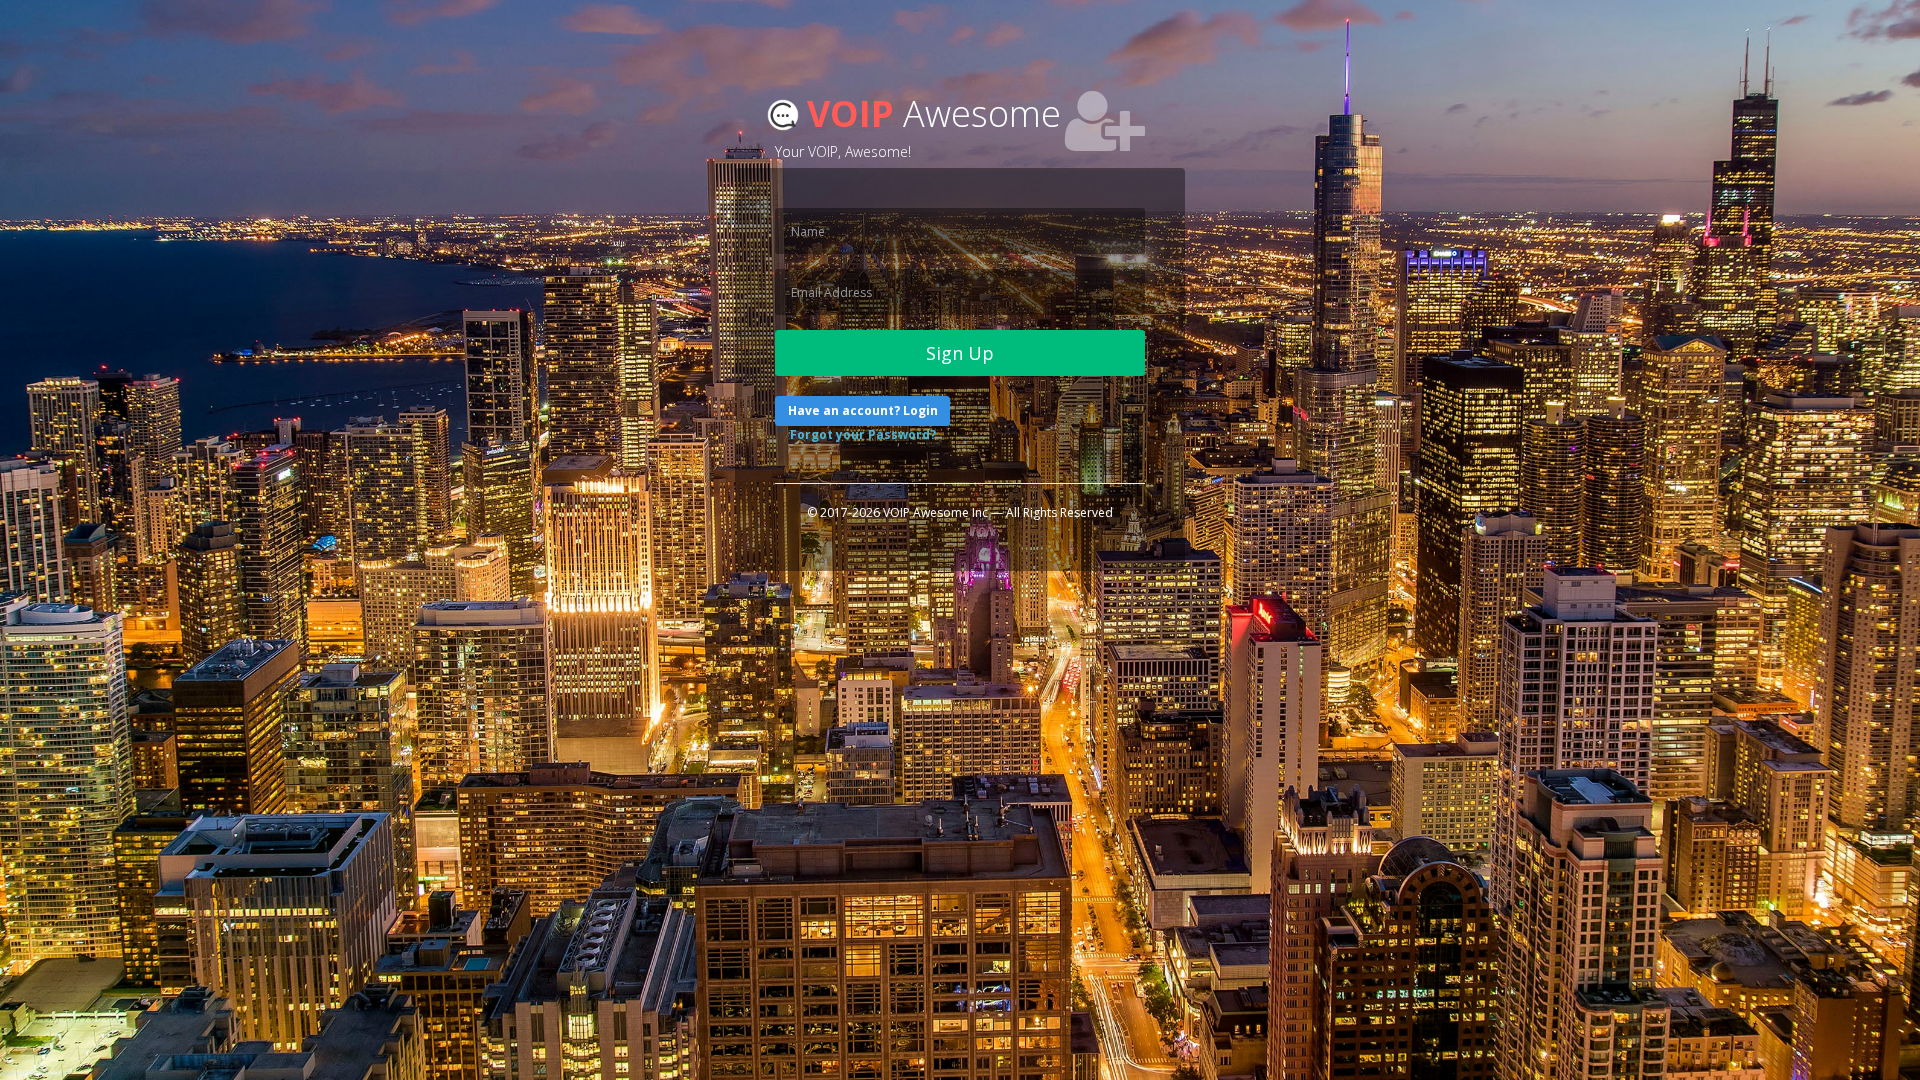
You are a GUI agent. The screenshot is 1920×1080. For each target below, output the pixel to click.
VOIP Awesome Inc (935, 512)
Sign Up (960, 353)
